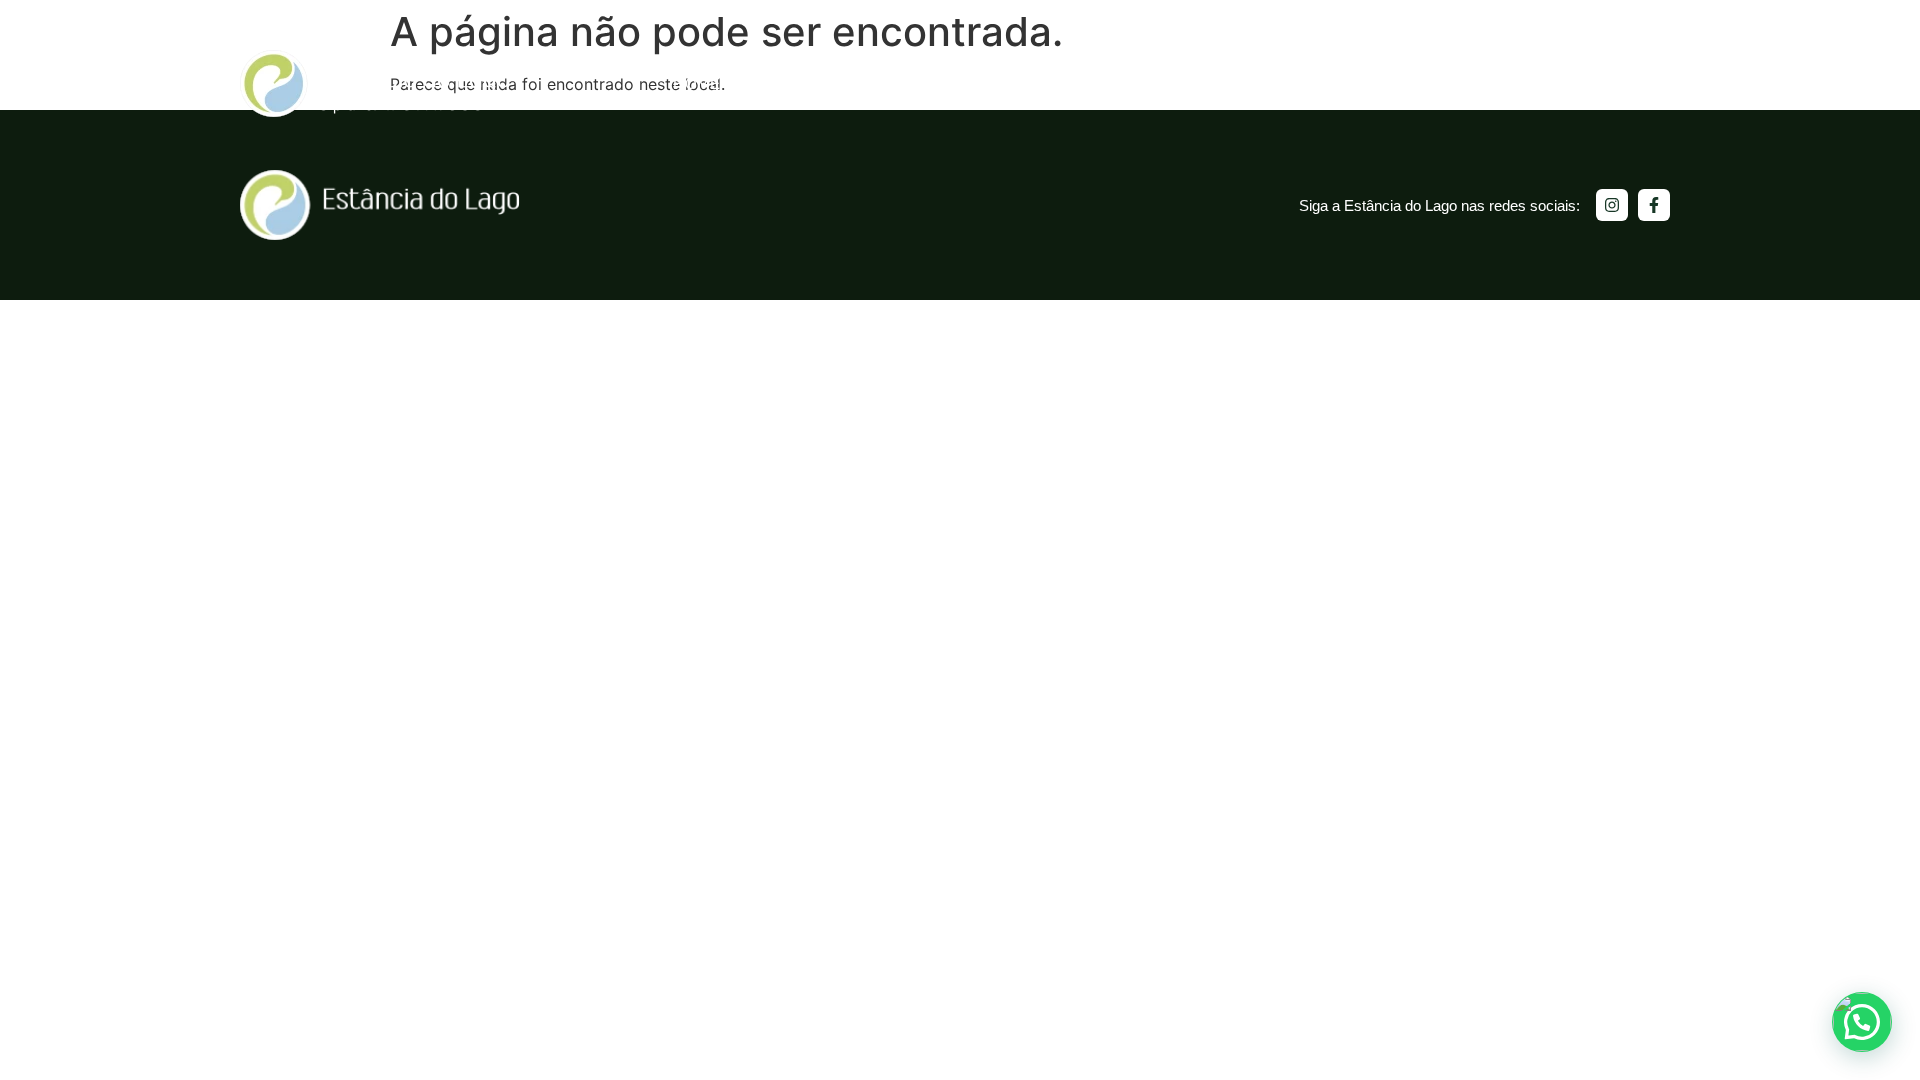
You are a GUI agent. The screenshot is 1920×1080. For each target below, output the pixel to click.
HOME (697, 83)
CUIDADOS (1165, 83)
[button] (1862, 1022)
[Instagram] (1612, 205)
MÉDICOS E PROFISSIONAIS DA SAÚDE (1507, 83)
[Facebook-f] (1654, 205)
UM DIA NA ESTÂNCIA (848, 83)
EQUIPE (1282, 83)
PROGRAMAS (1026, 83)
